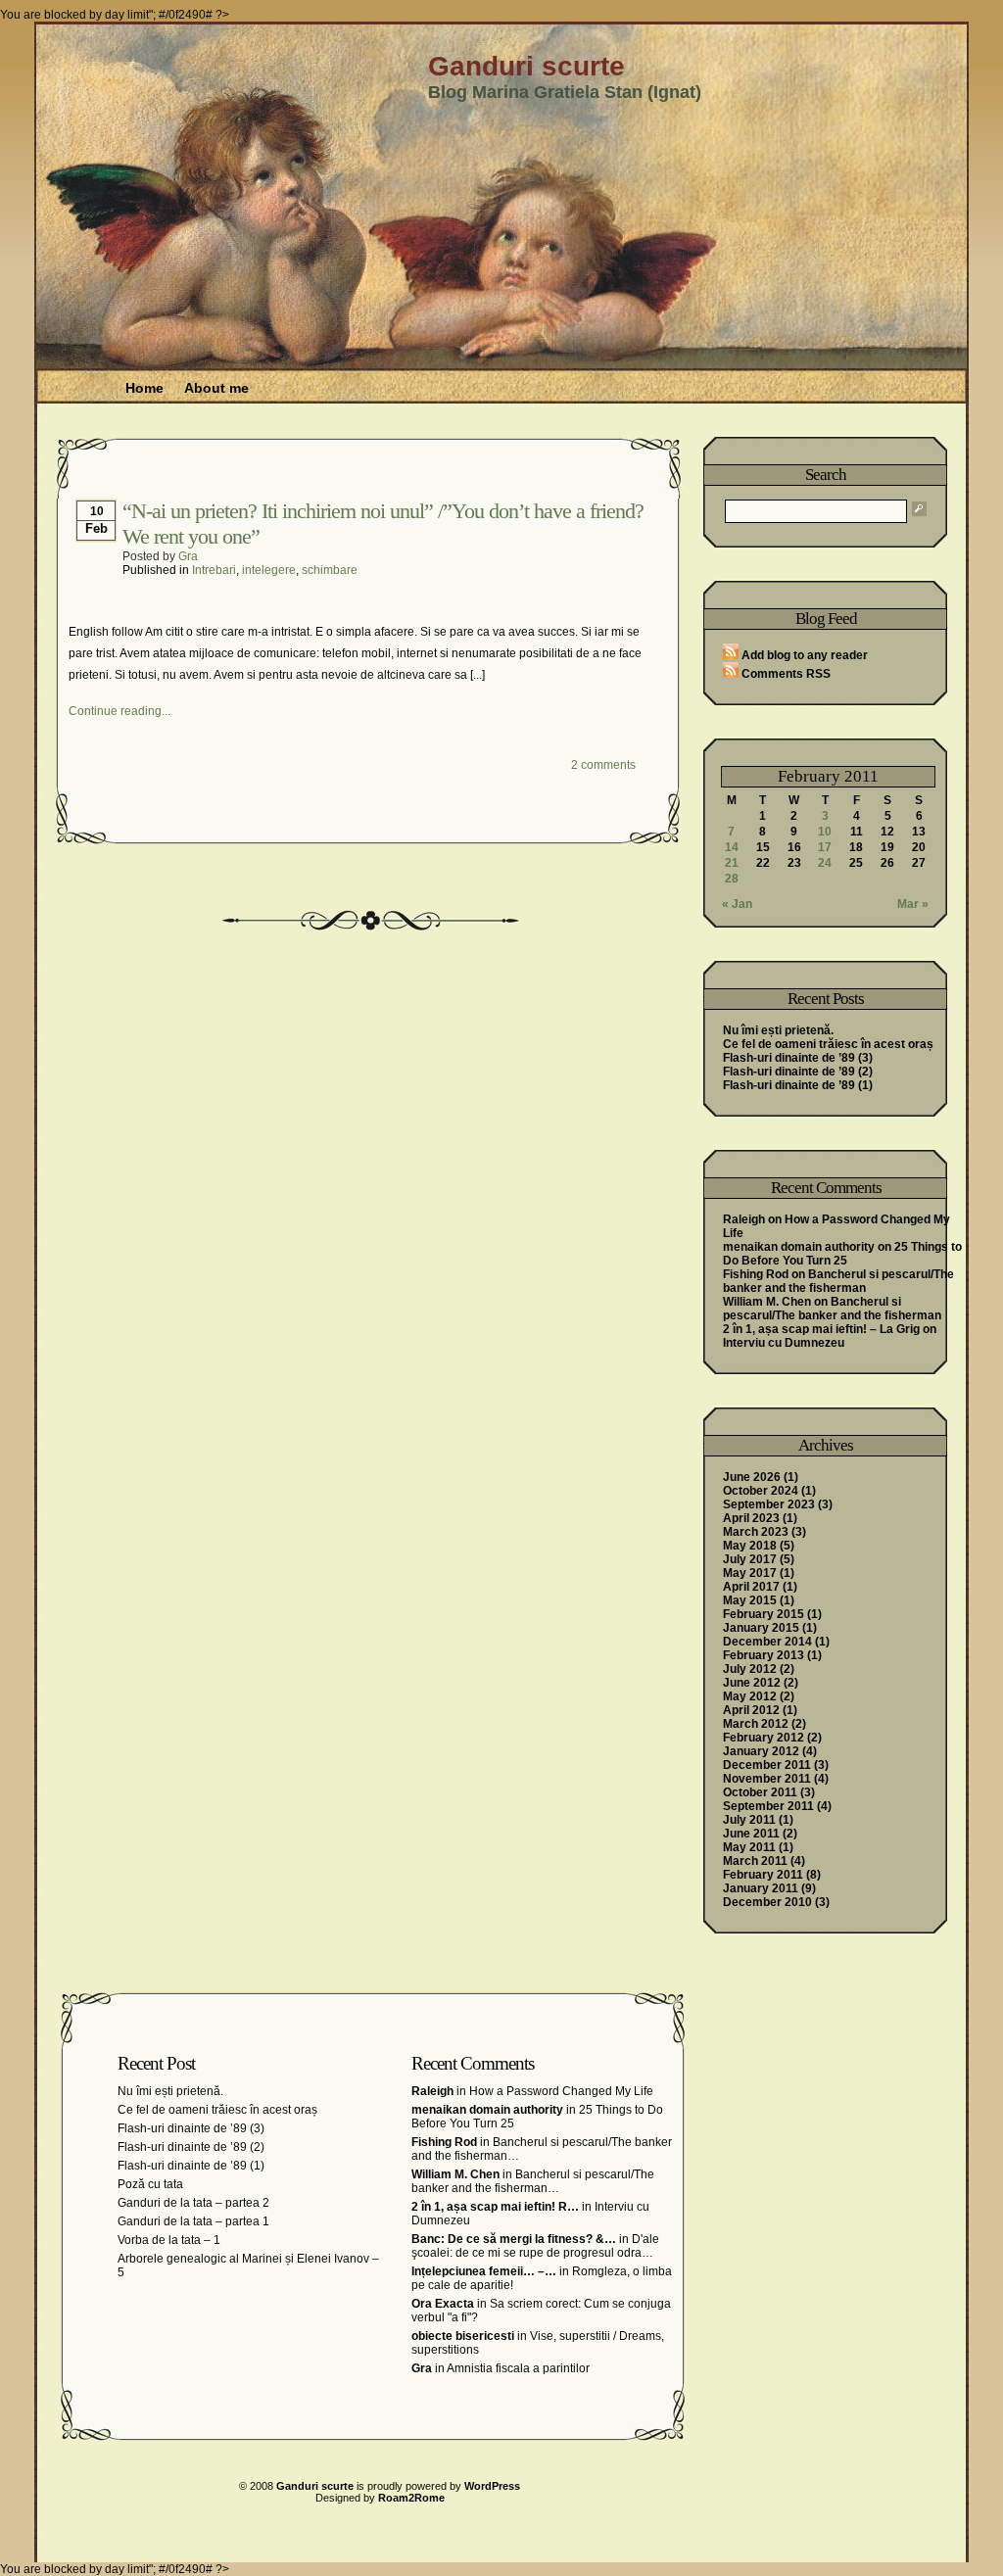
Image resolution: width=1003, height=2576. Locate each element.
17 (825, 847)
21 (732, 863)
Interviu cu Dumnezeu (784, 1343)
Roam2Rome (411, 2498)
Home (144, 388)
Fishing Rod (756, 1274)
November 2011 (767, 1779)
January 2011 (761, 1888)
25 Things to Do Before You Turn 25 (842, 1254)
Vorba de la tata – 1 (169, 2240)
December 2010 (767, 1902)
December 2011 (767, 1765)
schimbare (330, 570)
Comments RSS (785, 674)
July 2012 (750, 1669)
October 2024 (761, 1491)
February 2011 (763, 1875)
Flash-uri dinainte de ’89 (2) (798, 1072)
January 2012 (761, 1751)
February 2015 (764, 1614)
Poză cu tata (150, 2184)
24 (825, 863)
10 (825, 832)
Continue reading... (119, 711)
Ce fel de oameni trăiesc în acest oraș (828, 1044)
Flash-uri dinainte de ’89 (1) (798, 1085)
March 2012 (756, 1724)
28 (732, 879)
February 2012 (764, 1738)
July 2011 (749, 1820)
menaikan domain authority (799, 1247)
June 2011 (751, 1834)
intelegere (269, 570)
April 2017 (751, 1587)
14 (732, 847)
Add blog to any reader (803, 655)
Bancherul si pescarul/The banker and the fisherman (838, 1281)
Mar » (913, 904)
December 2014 (767, 1642)
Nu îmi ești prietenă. (778, 1030)
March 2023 (756, 1532)
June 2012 (752, 1683)
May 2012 (750, 1696)
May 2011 (749, 1847)
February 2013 (764, 1655)
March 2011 (755, 1861)
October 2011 (760, 1792)
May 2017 (750, 1573)
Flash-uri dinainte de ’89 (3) (798, 1058)
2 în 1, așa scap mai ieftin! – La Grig (821, 1329)
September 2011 (768, 1806)
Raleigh (744, 1219)
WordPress (492, 2486)
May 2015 (750, 1600)
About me (216, 388)
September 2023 (769, 1504)
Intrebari (214, 570)
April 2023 (751, 1518)
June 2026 (752, 1477)
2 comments (603, 765)
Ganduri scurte (526, 66)
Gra (188, 556)
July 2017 (750, 1559)
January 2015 (761, 1628)
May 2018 (750, 1546)
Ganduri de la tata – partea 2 (193, 2203)
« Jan (737, 904)
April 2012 (751, 1710)
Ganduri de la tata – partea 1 (193, 2221)
